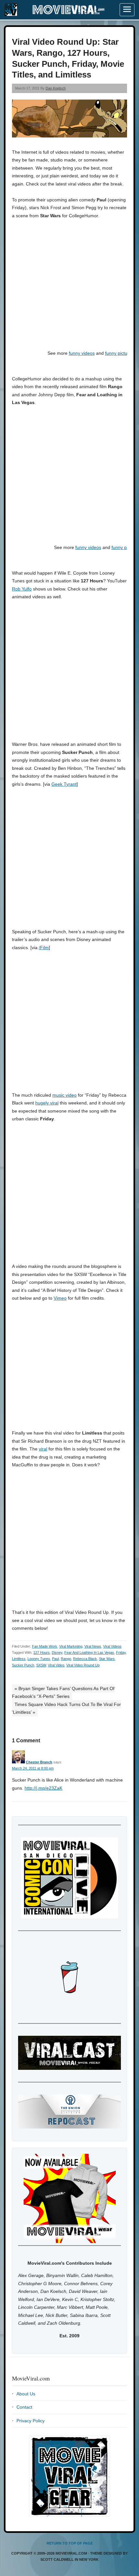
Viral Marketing (71, 1646)
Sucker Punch (23, 1665)
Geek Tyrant (64, 784)
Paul (55, 1659)
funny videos (82, 353)
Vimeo (60, 1298)
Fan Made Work (45, 1646)
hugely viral (47, 1103)
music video (64, 1095)
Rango (66, 1659)
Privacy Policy (31, 2421)
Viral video (56, 1665)
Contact (24, 2407)
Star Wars (107, 1659)
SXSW (41, 1665)
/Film (44, 948)
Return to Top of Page (70, 2543)
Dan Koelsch (56, 88)
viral (43, 1449)
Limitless (19, 1659)
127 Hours (42, 1652)
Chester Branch (39, 1762)
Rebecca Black (85, 1659)
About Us (26, 2394)
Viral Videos (112, 1646)
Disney (57, 1652)
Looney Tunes (39, 1659)
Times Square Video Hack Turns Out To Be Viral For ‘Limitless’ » (66, 1708)
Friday (121, 1652)
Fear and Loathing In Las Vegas (89, 1652)
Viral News (93, 1646)
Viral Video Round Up (83, 1665)
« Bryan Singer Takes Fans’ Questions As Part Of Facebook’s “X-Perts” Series (63, 1693)
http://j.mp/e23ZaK (43, 1788)
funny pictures (119, 353)
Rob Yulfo (22, 589)
